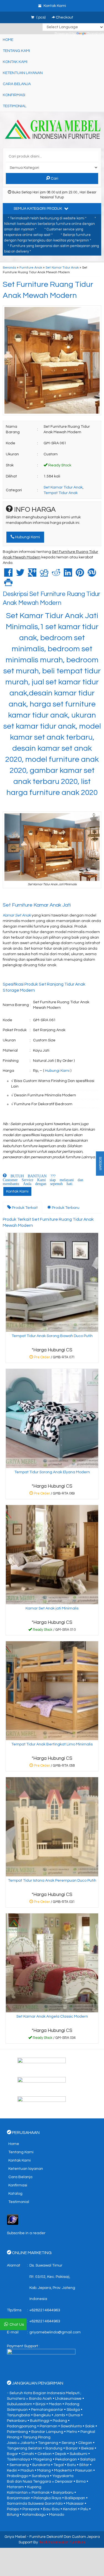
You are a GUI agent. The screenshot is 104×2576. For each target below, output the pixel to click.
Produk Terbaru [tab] (65, 1208)
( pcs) (41, 17)
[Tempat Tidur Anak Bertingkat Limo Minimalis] (52, 1690)
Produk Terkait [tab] (24, 1208)
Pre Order (54, 1358)
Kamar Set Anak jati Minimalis (52, 1608)
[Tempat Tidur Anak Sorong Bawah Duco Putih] (52, 1282)
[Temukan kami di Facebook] (52, 2065)
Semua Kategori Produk (38, 209)
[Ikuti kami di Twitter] (52, 2084)
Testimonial (15, 106)
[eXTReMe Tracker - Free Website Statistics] (13, 2220)
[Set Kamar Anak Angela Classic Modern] (52, 1963)
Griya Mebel (15, 2537)
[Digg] (44, 575)
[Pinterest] (80, 575)
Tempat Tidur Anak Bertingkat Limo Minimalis (52, 1744)
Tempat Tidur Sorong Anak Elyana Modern (52, 1472)
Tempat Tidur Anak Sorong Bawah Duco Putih (52, 1336)
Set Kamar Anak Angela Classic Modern (52, 2016)
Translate (95, 34)
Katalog (15, 2194)
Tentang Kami (16, 51)
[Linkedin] (68, 575)
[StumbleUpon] (92, 575)
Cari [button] (54, 178)
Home (8, 40)
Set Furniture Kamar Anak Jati (37, 905)
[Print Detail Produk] (8, 584)
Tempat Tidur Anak (61, 493)
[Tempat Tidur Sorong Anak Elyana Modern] (52, 1418)
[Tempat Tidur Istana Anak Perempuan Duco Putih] (52, 1827)
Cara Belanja (17, 84)
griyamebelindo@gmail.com (55, 2332)
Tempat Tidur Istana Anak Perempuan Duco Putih (52, 1881)
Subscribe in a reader (26, 2233)
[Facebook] (8, 575)
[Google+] (32, 575)
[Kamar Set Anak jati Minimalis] (52, 1554)
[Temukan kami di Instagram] (52, 2103)
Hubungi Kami (27, 537)
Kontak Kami (15, 62)
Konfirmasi (14, 95)
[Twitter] (20, 575)
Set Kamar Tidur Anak (62, 267)
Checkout (64, 17)
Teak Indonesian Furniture (62, 2542)
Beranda (9, 267)
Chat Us (17, 2325)
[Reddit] (56, 575)
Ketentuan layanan (23, 73)
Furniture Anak (31, 267)
